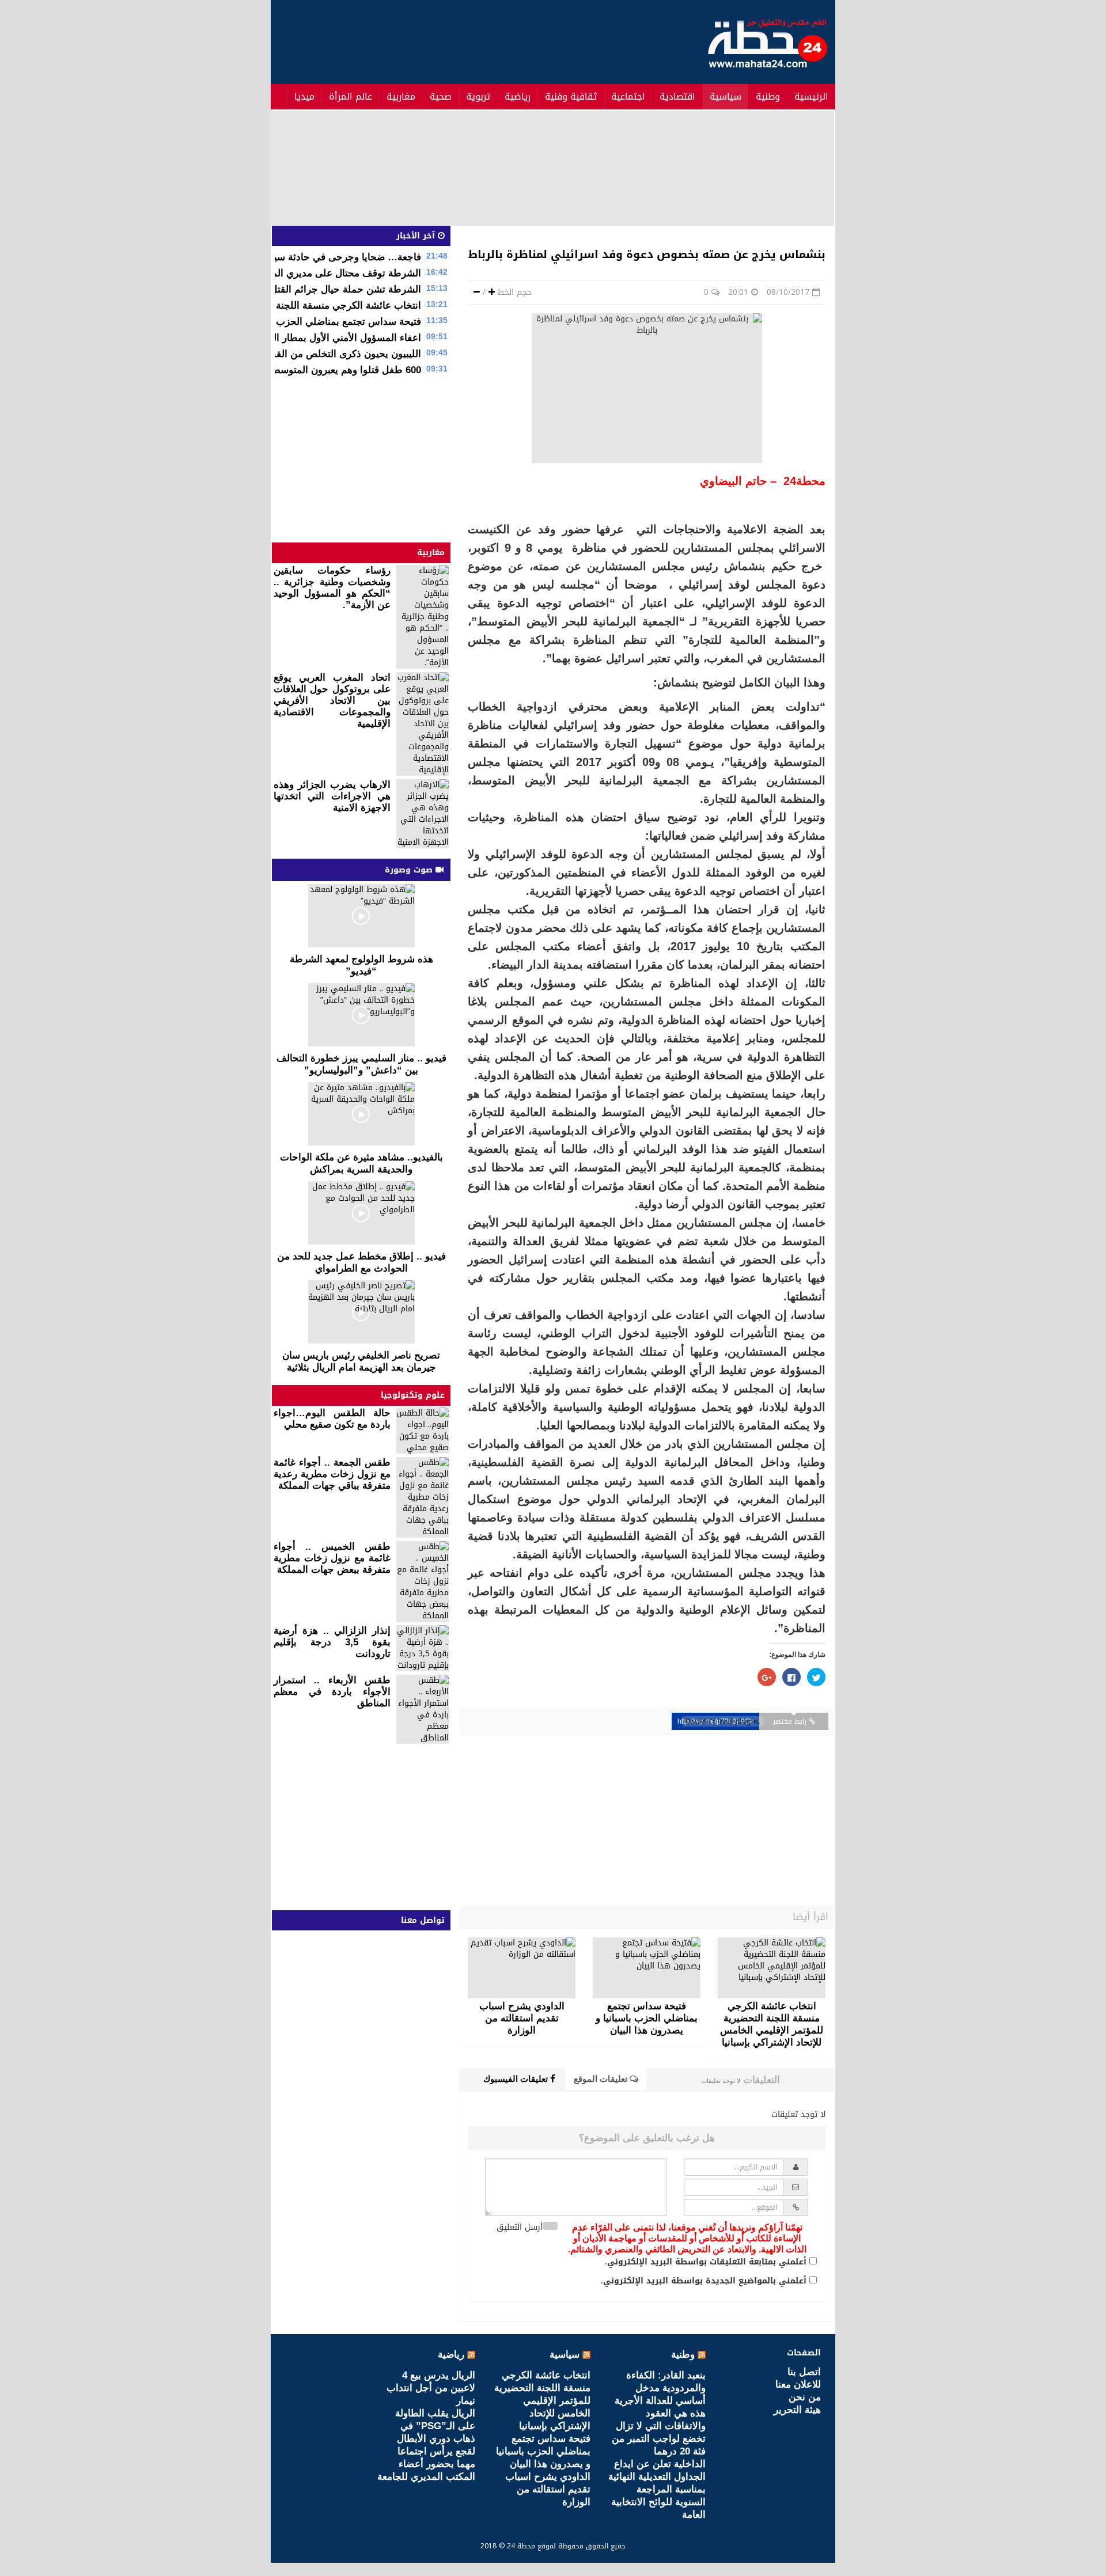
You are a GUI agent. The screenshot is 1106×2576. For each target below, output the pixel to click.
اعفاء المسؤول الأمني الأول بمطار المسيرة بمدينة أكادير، (305, 338)
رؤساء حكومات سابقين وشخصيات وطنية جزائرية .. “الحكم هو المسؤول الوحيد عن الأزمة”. (332, 588)
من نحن (805, 2397)
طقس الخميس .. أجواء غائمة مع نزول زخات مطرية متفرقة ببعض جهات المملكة (332, 1558)
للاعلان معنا (798, 2385)
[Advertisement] (483, 40)
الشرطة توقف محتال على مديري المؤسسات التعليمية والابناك (295, 273)
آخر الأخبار (417, 236)
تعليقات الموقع (602, 2079)
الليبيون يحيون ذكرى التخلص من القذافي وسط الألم (316, 354)
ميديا (304, 96)
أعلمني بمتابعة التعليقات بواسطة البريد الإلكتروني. (706, 2262)
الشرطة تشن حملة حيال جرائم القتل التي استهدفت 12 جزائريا (293, 289)
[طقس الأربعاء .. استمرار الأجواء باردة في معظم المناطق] (423, 1709)
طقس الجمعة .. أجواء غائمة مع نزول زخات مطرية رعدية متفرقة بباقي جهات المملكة (332, 1474)
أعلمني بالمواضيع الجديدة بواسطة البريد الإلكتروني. (704, 2281)
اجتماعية (628, 96)
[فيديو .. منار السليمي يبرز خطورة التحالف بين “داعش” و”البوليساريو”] (361, 1015)
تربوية (478, 96)
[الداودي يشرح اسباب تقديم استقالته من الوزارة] (522, 1968)
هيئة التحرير (797, 2410)
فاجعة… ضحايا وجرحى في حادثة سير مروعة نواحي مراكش (300, 257)
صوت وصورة (410, 870)
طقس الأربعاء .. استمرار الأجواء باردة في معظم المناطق (332, 1692)
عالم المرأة (351, 96)
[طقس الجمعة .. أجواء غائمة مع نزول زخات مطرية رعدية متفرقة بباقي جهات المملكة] (423, 1497)
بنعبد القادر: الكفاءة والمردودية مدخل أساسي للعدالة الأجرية (660, 2388)
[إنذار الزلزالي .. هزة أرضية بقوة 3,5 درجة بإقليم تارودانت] (423, 1648)
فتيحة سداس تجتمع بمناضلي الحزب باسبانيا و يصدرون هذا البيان (291, 322)
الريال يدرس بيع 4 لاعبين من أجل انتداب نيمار (431, 2388)
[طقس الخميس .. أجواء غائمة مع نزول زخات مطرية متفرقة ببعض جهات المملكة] (423, 1581)
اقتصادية (677, 96)
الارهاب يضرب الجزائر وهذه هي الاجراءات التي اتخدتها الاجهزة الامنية (332, 796)
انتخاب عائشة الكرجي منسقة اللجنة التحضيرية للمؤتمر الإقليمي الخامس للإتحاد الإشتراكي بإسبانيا (542, 2401)
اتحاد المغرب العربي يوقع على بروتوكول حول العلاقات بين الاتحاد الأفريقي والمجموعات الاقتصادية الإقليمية (332, 701)
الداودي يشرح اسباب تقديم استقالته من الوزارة (548, 2489)
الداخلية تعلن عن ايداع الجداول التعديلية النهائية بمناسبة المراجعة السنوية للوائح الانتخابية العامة (657, 2489)
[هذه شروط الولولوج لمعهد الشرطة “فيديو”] (361, 916)
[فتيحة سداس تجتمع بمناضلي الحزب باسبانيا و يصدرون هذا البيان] (647, 1968)
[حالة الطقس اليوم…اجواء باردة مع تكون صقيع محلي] (423, 1431)
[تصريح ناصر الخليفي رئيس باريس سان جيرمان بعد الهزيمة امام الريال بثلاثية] (361, 1312)
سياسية (726, 96)
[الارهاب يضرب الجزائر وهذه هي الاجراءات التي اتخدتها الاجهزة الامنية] (423, 814)
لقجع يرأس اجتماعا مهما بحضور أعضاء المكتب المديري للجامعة (426, 2464)
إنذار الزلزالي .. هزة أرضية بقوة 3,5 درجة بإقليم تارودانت (332, 1642)
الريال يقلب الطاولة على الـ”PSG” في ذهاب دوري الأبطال (435, 2426)
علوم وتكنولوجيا (413, 1395)
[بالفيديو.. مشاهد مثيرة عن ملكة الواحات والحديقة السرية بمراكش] (361, 1114)
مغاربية (401, 96)
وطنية (768, 96)
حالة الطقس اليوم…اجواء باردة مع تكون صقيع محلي (332, 1419)
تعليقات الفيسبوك (517, 2079)
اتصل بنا (804, 2372)
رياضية (518, 96)
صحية (441, 96)
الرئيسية (811, 96)
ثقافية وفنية (571, 96)
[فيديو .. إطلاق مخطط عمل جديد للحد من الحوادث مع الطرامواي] (361, 1213)
